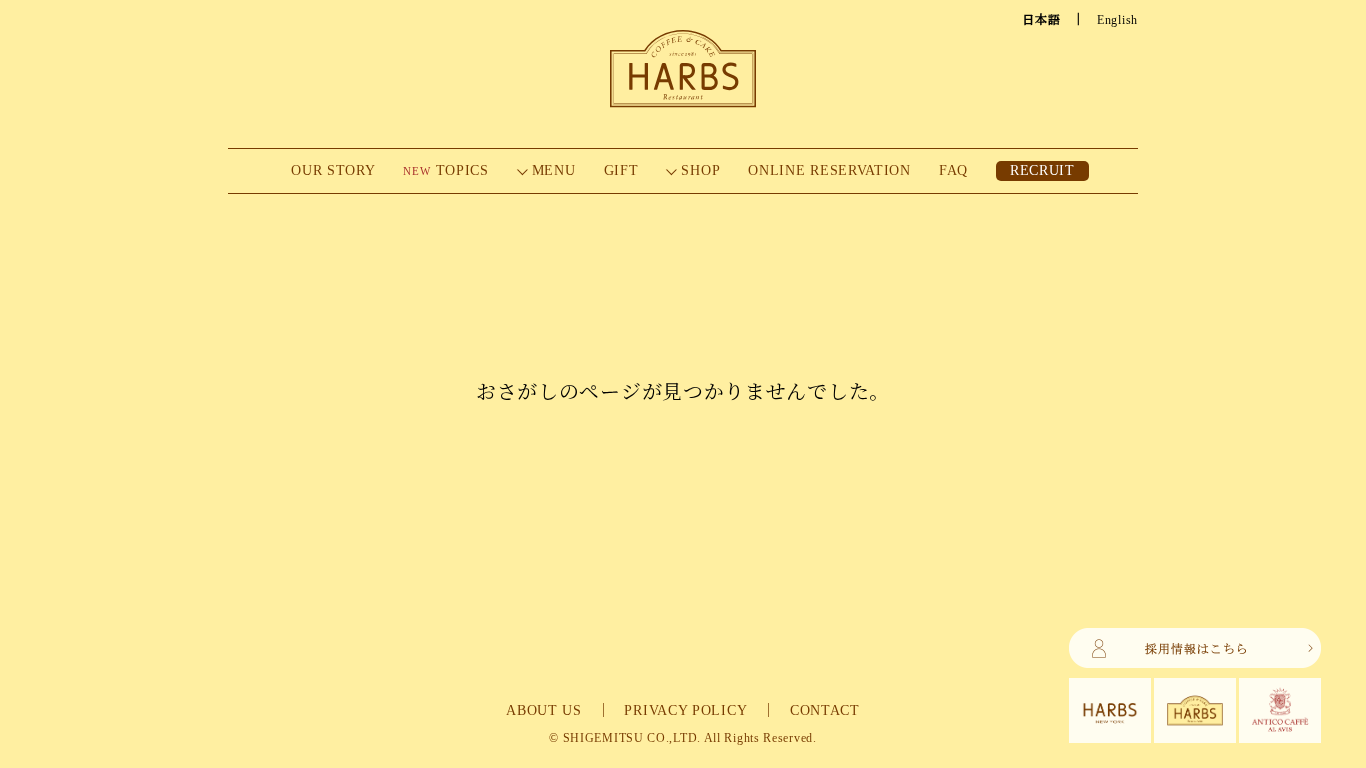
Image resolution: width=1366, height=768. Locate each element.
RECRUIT (1042, 170)
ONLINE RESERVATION (829, 170)
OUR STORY (333, 170)
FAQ (953, 170)
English (1117, 20)
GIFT (621, 170)
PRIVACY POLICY (685, 710)
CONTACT (825, 710)
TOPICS (445, 170)
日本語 (1041, 20)
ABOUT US (544, 710)
